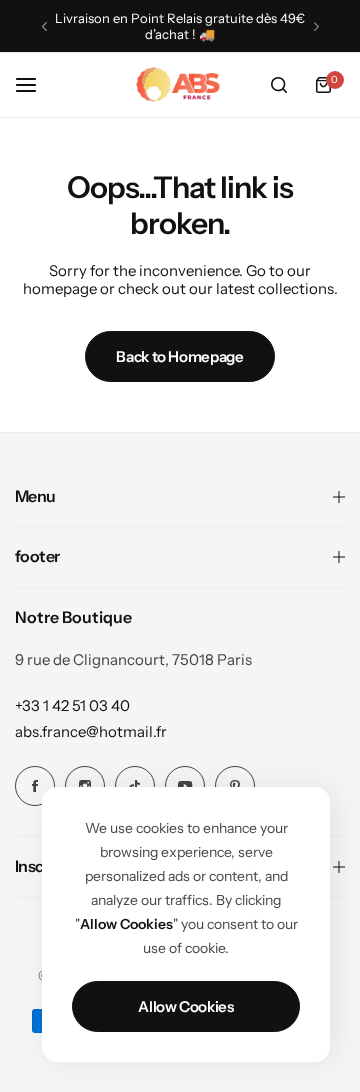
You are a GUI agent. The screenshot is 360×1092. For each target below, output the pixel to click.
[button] (44, 26)
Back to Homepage (179, 356)
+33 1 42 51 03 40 (72, 705)
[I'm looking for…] (279, 85)
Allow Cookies (185, 1006)
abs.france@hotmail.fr (91, 731)
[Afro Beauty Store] (180, 85)
